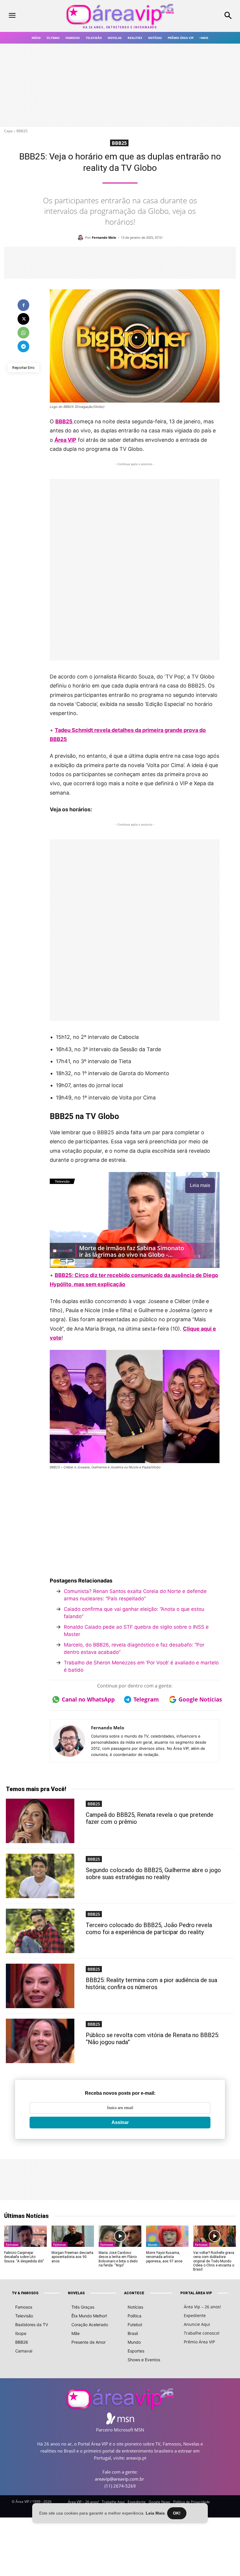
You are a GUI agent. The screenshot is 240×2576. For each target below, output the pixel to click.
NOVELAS (76, 2293)
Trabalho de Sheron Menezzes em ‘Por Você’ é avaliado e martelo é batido (141, 1666)
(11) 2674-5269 (120, 2486)
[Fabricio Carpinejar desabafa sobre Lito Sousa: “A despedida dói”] (25, 2236)
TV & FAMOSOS (25, 2293)
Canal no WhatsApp (86, 1699)
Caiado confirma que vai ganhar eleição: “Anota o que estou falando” (134, 1613)
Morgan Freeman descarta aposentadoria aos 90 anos (72, 2257)
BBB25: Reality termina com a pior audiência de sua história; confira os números (151, 1984)
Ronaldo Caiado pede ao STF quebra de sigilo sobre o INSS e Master (136, 1631)
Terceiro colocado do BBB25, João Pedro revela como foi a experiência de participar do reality (149, 1929)
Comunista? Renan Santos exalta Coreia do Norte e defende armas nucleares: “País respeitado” (135, 1595)
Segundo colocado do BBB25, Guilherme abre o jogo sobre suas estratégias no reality (153, 1874)
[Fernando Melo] (81, 238)
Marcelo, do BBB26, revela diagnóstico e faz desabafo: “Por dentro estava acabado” (134, 1649)
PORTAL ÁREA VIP (196, 2293)
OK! (177, 2513)
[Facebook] (23, 305)
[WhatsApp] (23, 333)
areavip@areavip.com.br (119, 2479)
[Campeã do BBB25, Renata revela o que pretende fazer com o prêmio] (40, 1821)
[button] (210, 16)
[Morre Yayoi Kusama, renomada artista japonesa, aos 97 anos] (167, 2236)
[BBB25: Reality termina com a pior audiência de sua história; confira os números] (40, 1986)
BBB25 (22, 131)
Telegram (146, 1699)
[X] (23, 319)
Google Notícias (199, 1699)
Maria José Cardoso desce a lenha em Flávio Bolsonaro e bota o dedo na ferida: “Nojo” (118, 2259)
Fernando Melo (104, 237)
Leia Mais (155, 2513)
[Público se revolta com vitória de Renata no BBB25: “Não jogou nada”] (40, 2041)
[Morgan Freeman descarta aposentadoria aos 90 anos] (73, 2236)
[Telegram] (23, 346)
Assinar (120, 2122)
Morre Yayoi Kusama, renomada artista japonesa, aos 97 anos (164, 2257)
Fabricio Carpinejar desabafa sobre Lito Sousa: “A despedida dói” (24, 2257)
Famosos (12, 2245)
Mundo (153, 2245)
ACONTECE (134, 2293)
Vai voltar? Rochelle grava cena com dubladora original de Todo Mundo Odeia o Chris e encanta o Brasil (214, 2261)
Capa (8, 131)
